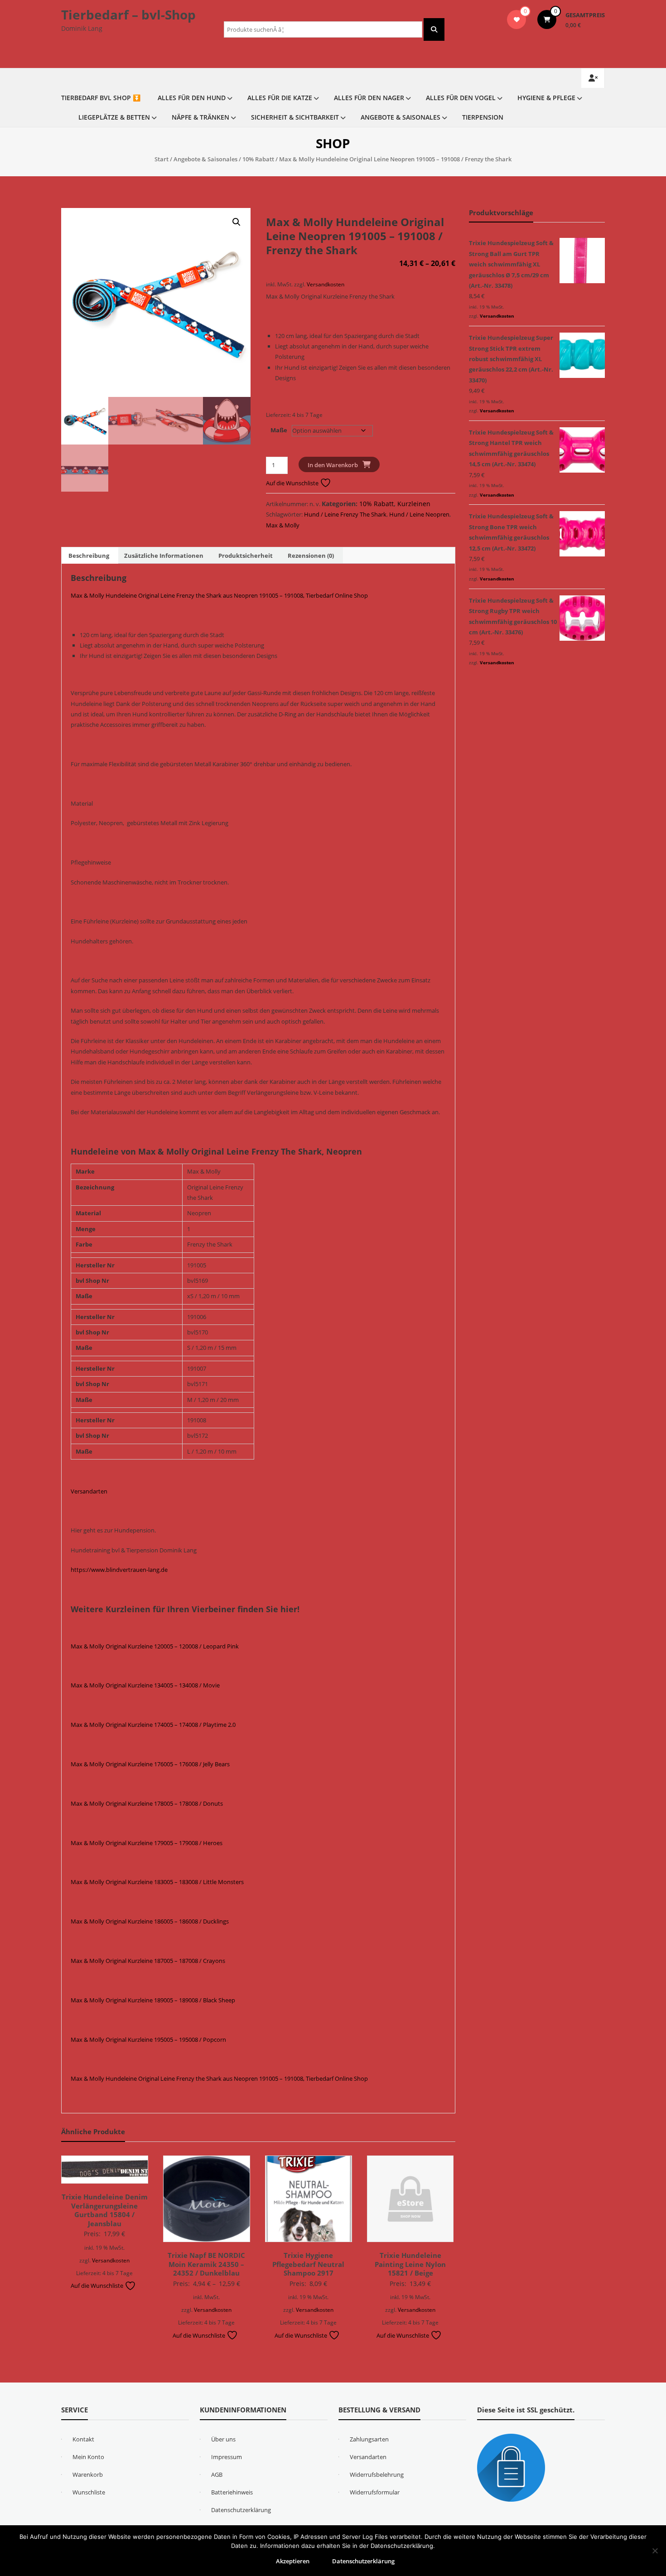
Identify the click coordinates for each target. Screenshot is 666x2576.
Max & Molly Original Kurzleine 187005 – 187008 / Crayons (148, 1961)
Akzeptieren (293, 2561)
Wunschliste (89, 2492)
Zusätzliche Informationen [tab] (164, 556)
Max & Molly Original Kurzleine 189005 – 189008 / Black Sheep (153, 2000)
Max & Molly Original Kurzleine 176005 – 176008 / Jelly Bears (150, 1764)
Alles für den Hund (192, 98)
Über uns (223, 2439)
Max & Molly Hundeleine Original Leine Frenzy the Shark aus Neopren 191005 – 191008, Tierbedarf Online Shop (219, 595)
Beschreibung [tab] (89, 556)
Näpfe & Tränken (200, 117)
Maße (279, 430)
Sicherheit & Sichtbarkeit (295, 117)
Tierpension (483, 117)
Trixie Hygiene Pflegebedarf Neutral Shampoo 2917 (308, 2264)
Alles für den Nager (369, 98)
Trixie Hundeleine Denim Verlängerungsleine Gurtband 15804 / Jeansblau (105, 2210)
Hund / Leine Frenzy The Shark (345, 514)
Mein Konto (88, 2457)
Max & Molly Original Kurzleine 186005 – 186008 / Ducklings (150, 1921)
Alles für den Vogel (461, 98)
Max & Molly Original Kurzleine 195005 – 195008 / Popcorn (148, 2040)
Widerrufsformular (375, 2492)
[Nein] (655, 2551)
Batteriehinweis (232, 2492)
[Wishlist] (517, 19)
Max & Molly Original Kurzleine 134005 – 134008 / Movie (145, 1685)
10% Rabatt (258, 159)
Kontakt (83, 2439)
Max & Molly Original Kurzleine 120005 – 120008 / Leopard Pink (155, 1646)
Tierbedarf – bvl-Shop (128, 14)
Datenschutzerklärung (241, 2510)
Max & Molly (283, 525)
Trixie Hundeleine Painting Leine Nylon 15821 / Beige (410, 2264)
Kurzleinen (414, 504)
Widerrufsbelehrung (377, 2475)
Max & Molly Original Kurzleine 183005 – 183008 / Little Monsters (157, 1882)
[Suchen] (434, 29)
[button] (236, 222)
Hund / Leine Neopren (419, 514)
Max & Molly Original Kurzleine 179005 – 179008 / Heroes (147, 1843)
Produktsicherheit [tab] (246, 556)
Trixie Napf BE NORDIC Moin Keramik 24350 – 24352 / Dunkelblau (206, 2264)
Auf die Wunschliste (293, 483)
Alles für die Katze (280, 98)
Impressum (227, 2457)
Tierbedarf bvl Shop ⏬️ (101, 98)
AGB (217, 2475)
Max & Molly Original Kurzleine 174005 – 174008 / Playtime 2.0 (153, 1725)
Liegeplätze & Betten (114, 117)
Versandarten (89, 1491)
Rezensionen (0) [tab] (311, 556)
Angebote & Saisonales (401, 117)
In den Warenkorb (333, 465)
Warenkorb (88, 2475)
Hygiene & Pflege (546, 98)
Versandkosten (326, 284)
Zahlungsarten (369, 2439)
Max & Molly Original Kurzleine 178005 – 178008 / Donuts (147, 1803)
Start (162, 159)
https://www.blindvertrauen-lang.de (119, 1570)
